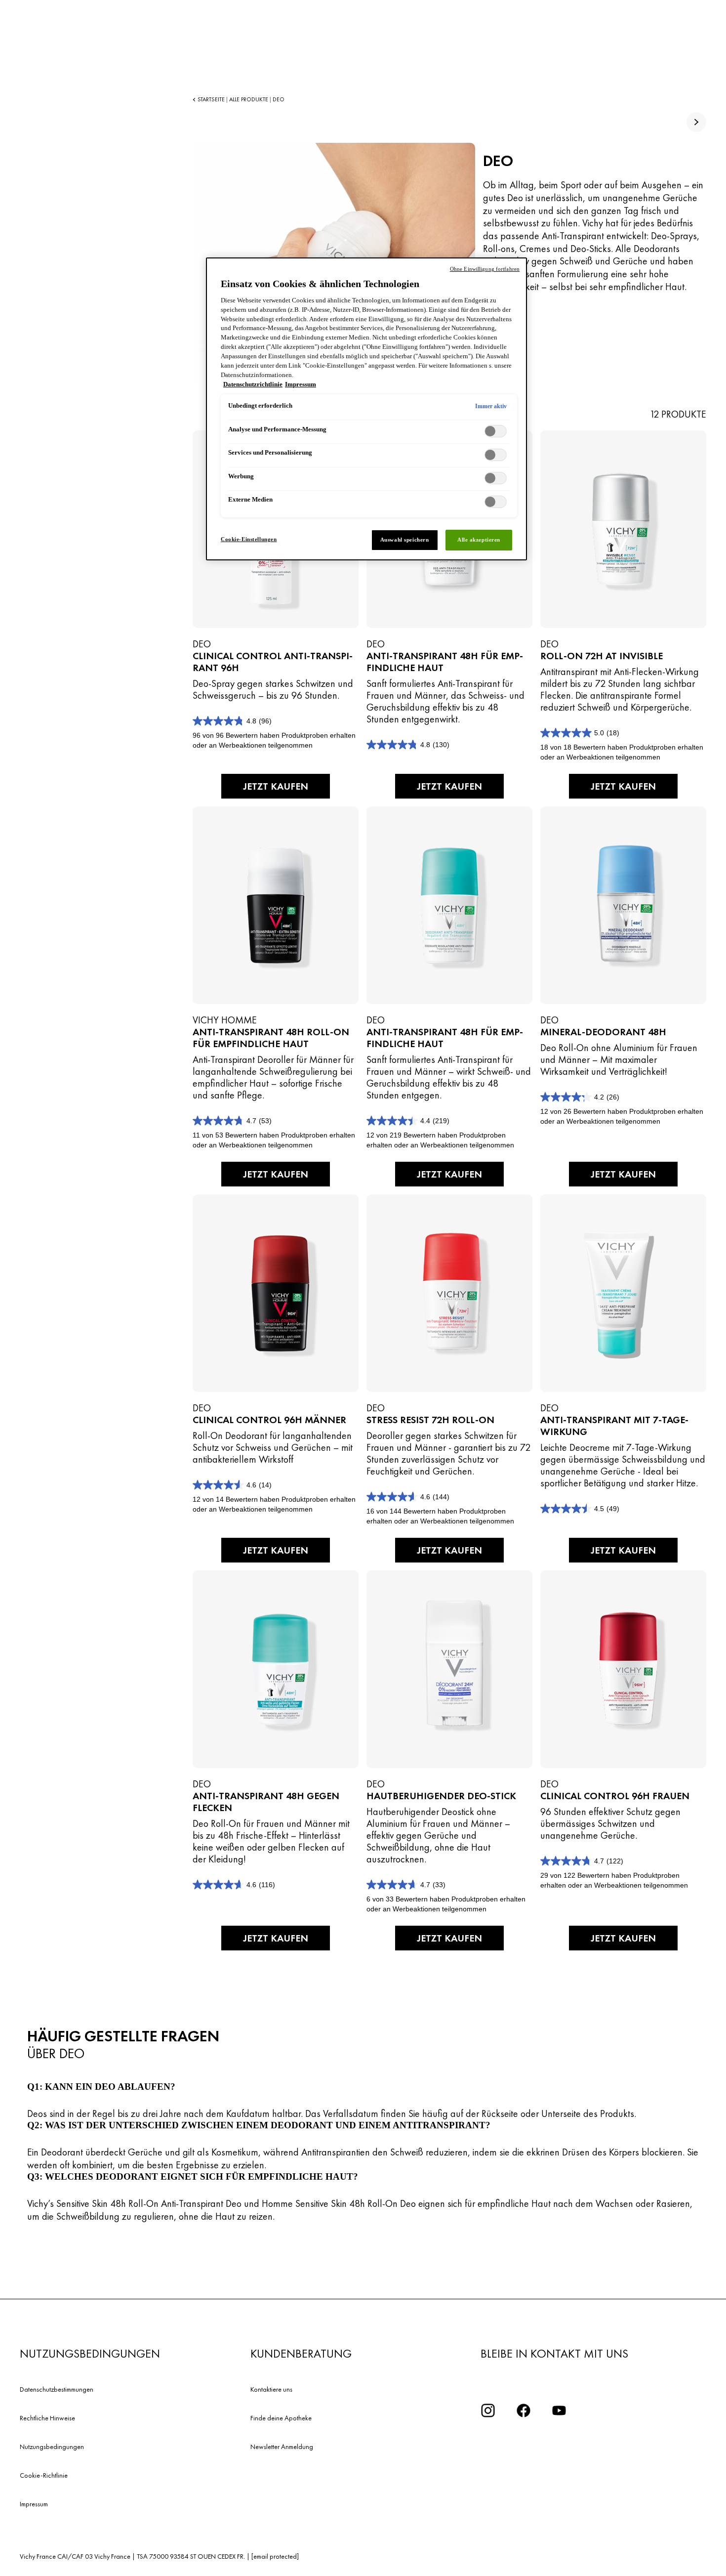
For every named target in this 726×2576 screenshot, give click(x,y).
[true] (696, 122)
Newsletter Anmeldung (282, 2447)
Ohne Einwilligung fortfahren (485, 269)
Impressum (34, 2504)
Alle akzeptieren (479, 540)
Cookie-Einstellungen (249, 539)
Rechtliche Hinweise (47, 2418)
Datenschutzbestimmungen (57, 2389)
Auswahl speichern (405, 540)
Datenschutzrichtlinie (253, 384)
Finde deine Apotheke (281, 2418)
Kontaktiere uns (271, 2389)
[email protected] (275, 2556)
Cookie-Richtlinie (44, 2475)
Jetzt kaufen (276, 786)
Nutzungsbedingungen (52, 2447)
